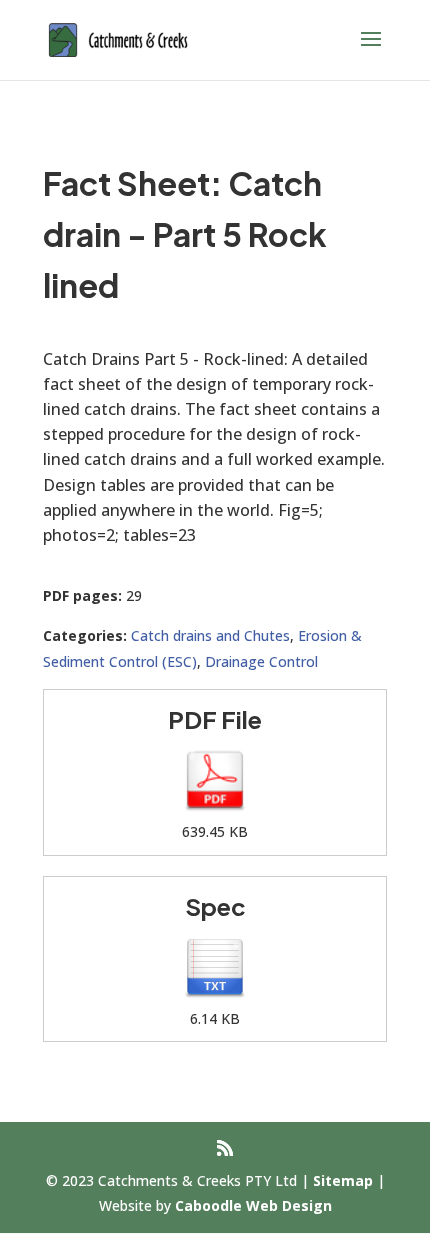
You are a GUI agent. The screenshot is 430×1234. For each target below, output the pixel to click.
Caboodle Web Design (253, 1205)
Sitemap (343, 1180)
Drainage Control (261, 661)
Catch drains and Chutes (210, 635)
